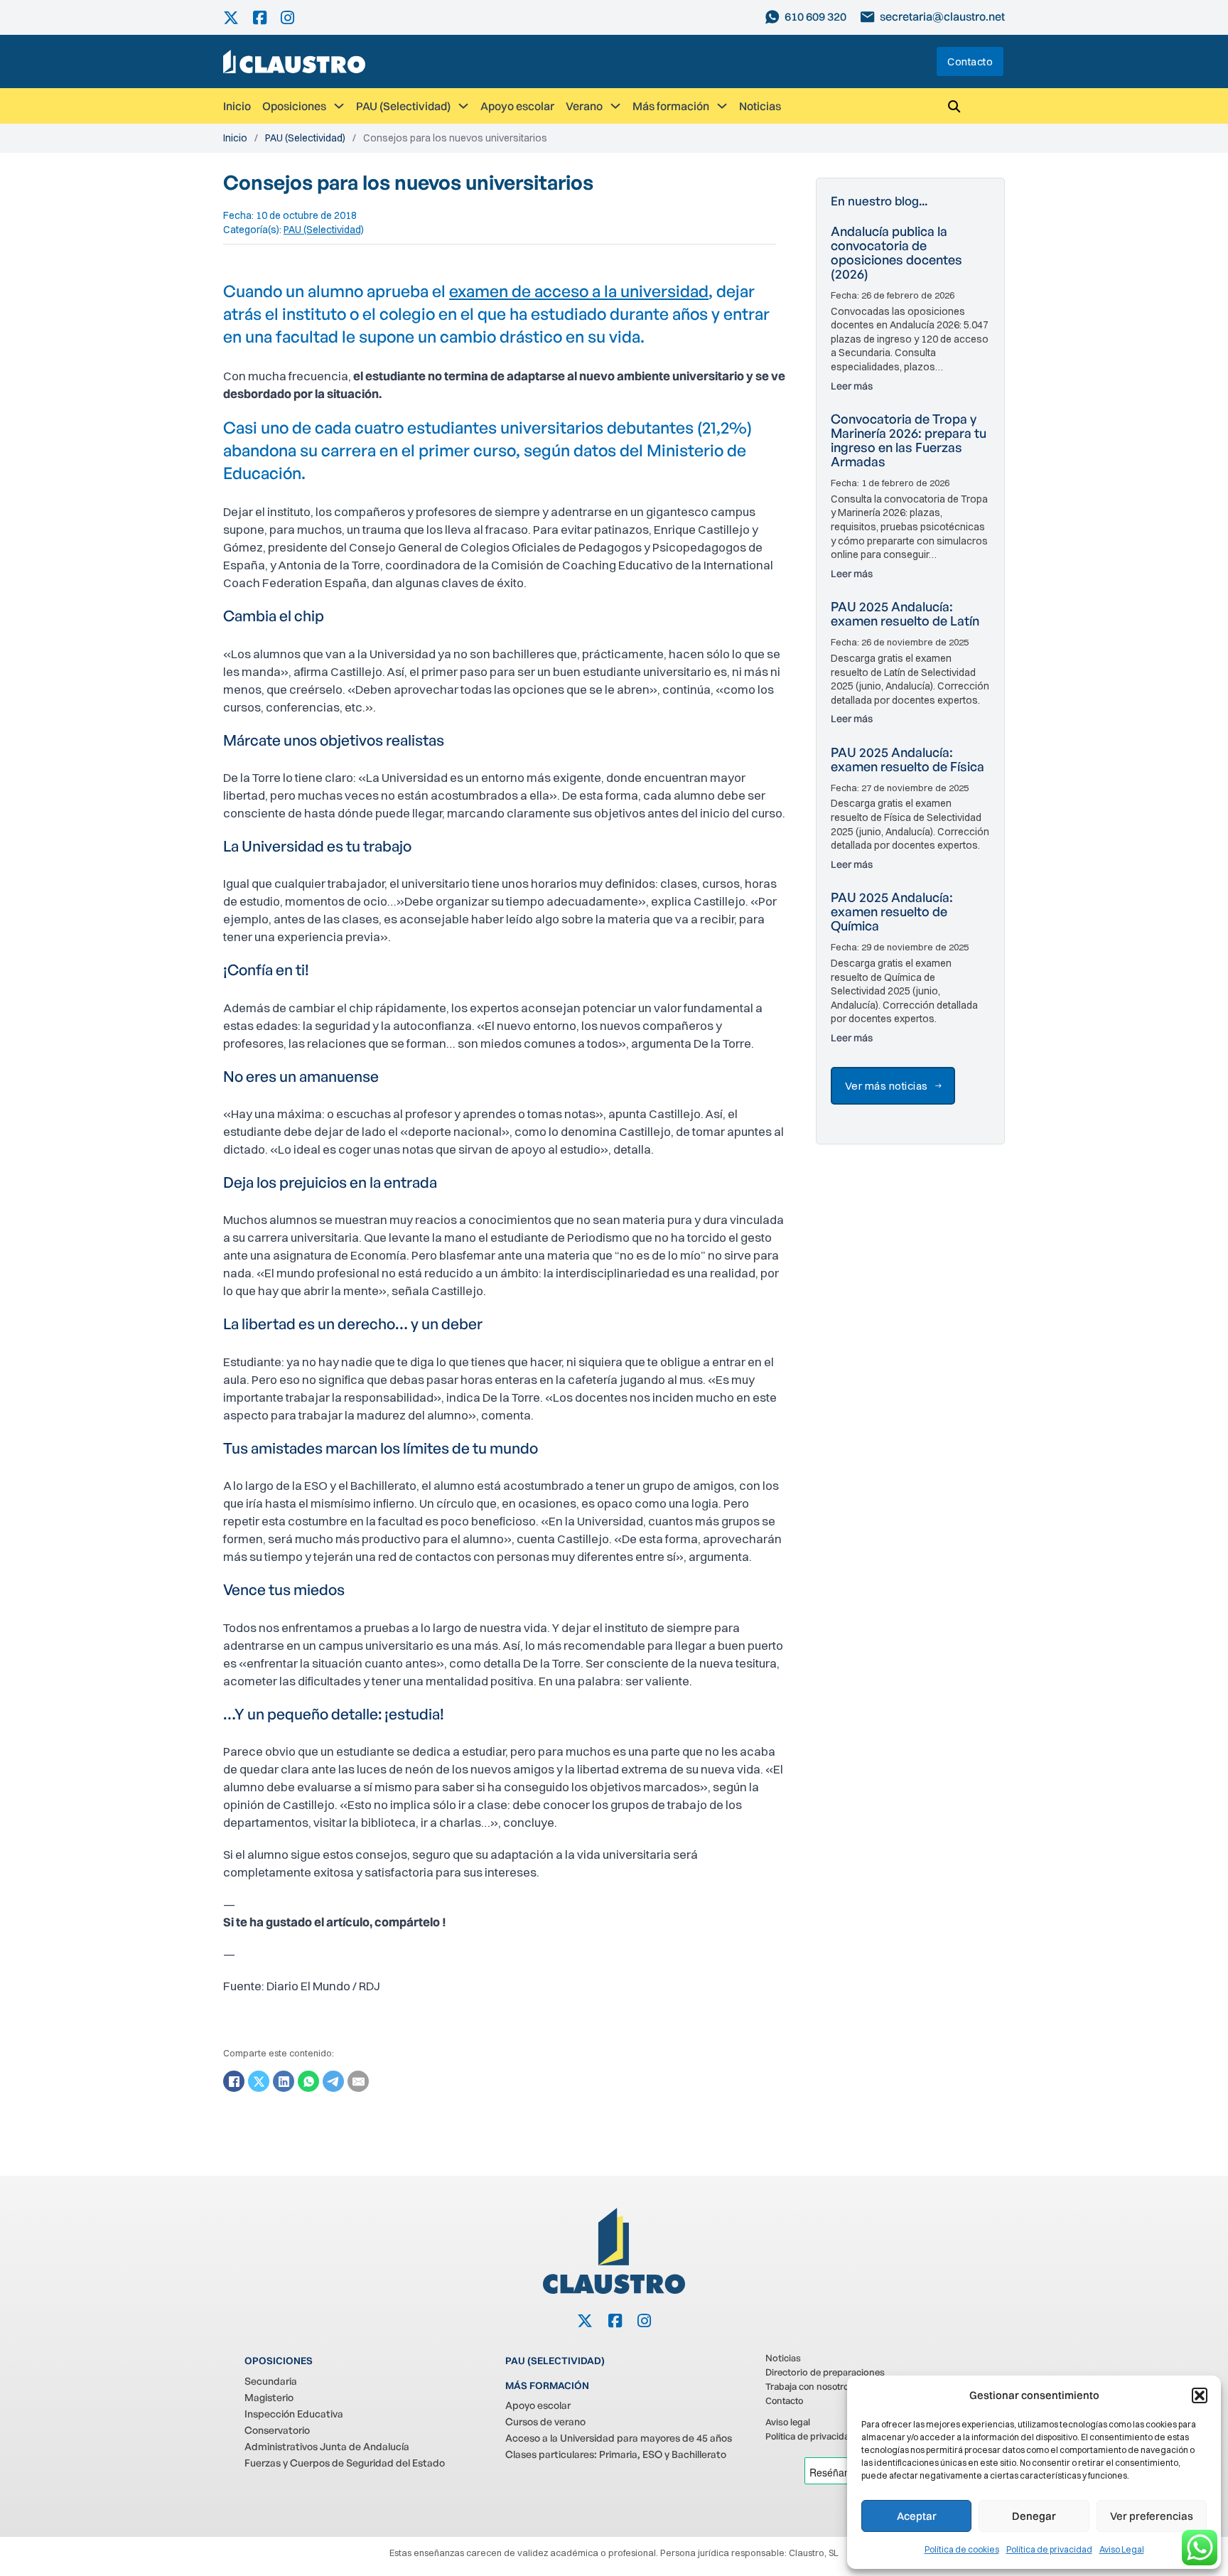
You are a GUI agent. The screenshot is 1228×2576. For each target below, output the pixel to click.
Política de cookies (962, 2549)
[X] (259, 2081)
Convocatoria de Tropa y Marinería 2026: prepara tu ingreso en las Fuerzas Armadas (909, 440)
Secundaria (271, 2381)
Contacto (970, 61)
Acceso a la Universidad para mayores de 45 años (619, 2438)
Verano (584, 106)
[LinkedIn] (284, 2081)
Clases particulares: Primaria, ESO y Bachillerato (616, 2454)
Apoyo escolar (517, 106)
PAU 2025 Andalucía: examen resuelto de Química (892, 911)
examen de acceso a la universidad (579, 291)
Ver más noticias (887, 1086)
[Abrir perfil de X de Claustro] (238, 17)
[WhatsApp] (308, 2081)
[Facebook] (234, 2081)
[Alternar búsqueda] (954, 106)
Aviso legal (788, 2422)
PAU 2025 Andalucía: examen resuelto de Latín (905, 613)
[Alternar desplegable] (339, 106)
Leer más (852, 386)
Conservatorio (277, 2430)
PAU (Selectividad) (403, 106)
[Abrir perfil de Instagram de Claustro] (295, 17)
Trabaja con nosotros (809, 2386)
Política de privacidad (1049, 2549)
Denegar (1034, 2516)
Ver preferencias (1152, 2516)
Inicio (237, 106)
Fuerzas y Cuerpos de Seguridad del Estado (345, 2463)
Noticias (760, 106)
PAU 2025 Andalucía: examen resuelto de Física (907, 759)
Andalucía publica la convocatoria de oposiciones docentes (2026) (896, 252)
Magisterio (269, 2397)
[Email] (358, 2081)
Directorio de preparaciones (825, 2372)
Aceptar (917, 2516)
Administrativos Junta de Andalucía (327, 2446)
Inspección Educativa (294, 2414)
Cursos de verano (545, 2421)
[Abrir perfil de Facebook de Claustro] (267, 17)
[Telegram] (333, 2081)
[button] (1200, 2395)
